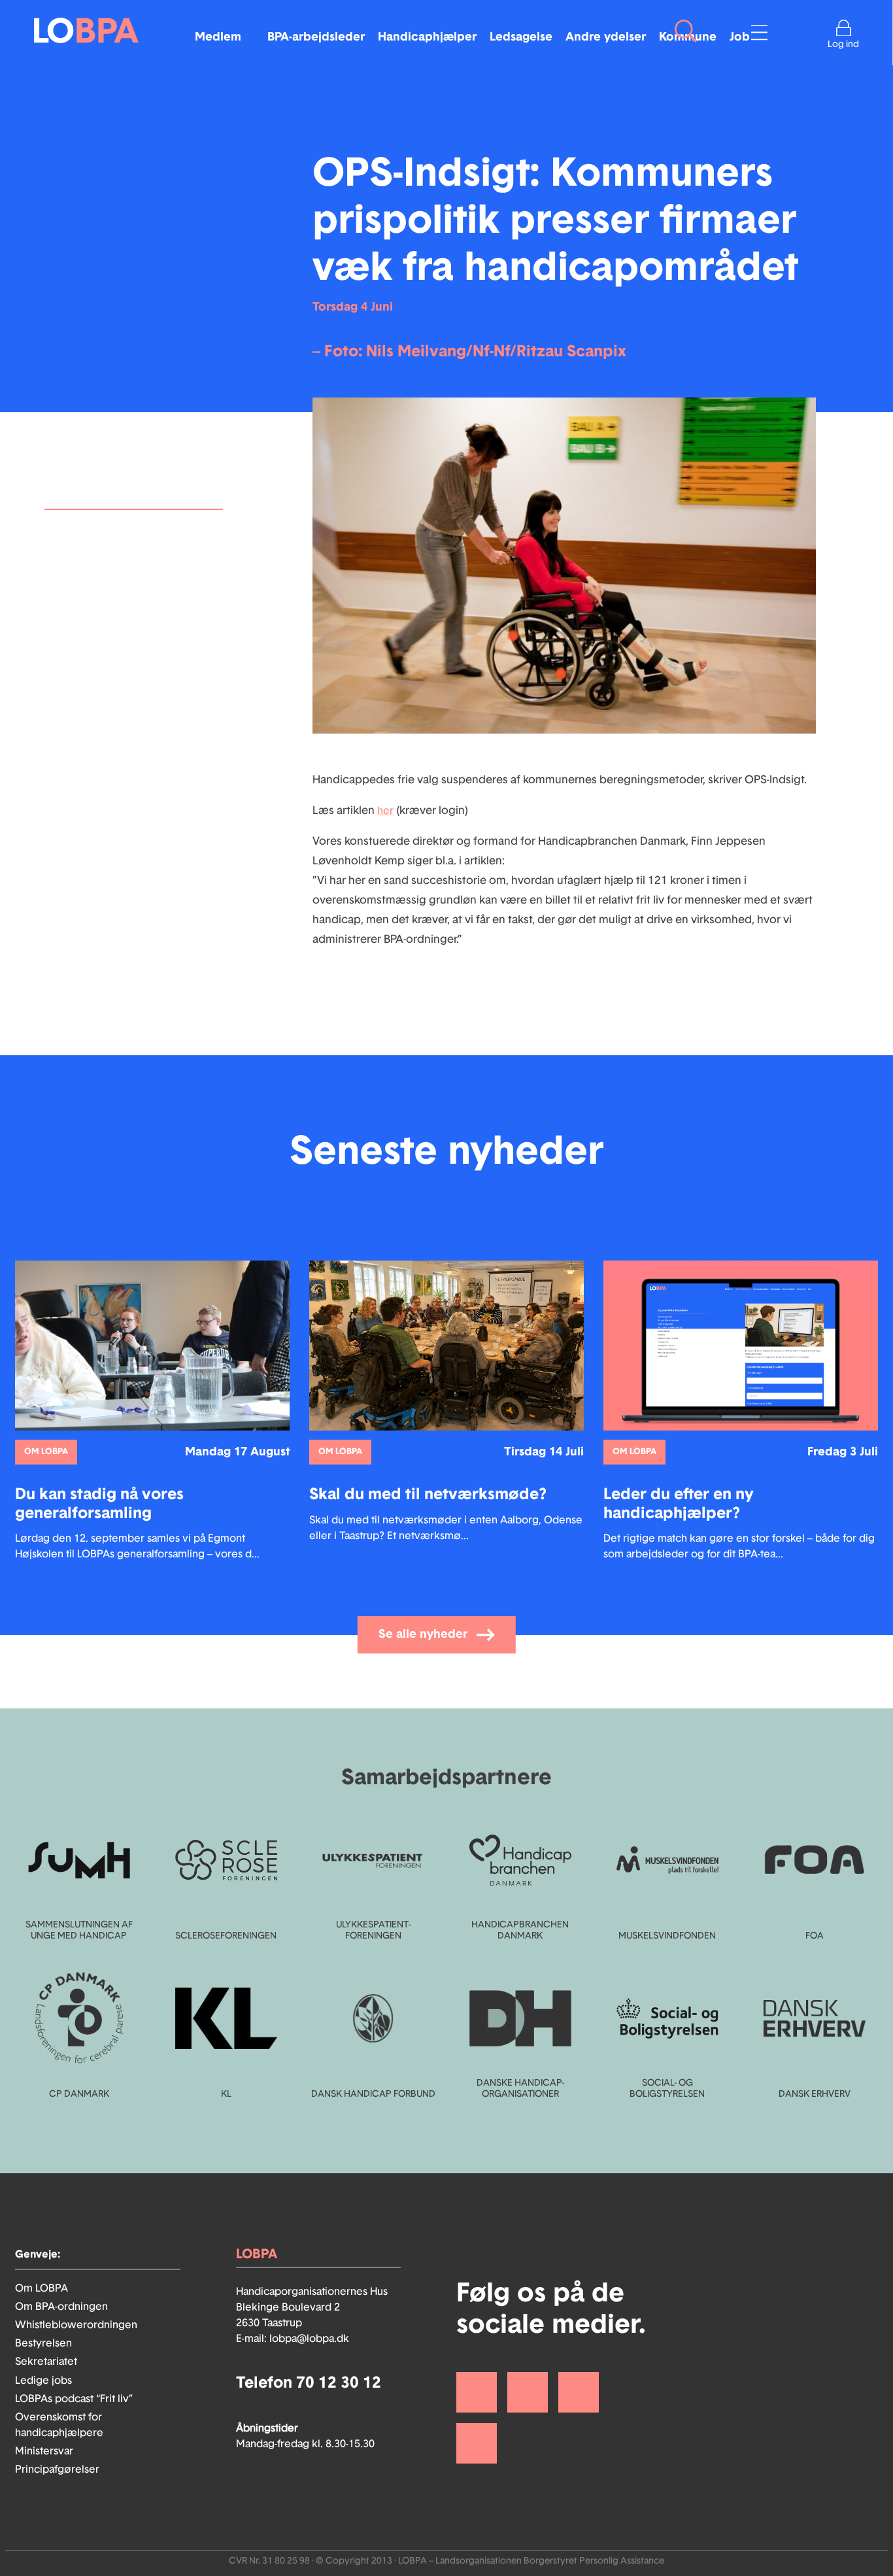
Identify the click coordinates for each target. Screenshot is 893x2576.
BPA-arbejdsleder (316, 37)
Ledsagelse (521, 37)
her (385, 811)
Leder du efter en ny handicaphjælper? (100, 601)
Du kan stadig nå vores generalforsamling (105, 539)
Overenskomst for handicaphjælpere (59, 2425)
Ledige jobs (43, 2381)
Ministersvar (44, 2451)
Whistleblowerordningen (76, 2325)
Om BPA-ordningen (61, 2307)
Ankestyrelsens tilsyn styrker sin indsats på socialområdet (129, 679)
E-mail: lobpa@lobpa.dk (293, 2339)
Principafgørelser (57, 2469)
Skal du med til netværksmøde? (130, 570)
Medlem (218, 37)
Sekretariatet (46, 2362)
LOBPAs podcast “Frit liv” (74, 2399)
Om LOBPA (42, 2288)
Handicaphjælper (427, 37)
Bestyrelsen (43, 2343)
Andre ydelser (606, 37)
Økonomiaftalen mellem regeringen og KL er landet (117, 640)
